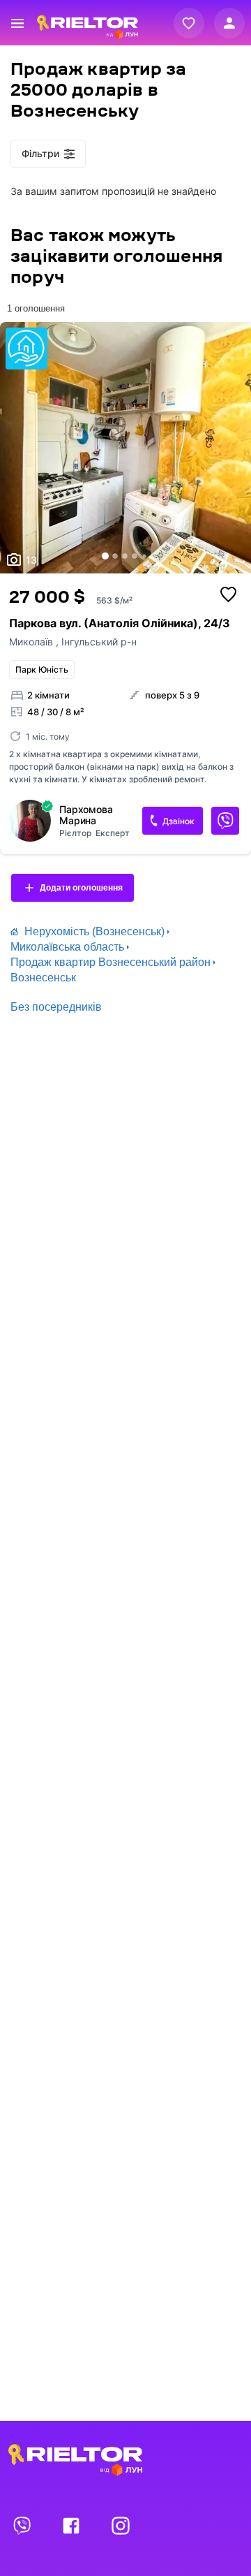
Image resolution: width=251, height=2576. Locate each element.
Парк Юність (42, 669)
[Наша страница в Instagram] (121, 2525)
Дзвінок (178, 821)
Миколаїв (32, 642)
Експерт (113, 833)
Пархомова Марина (86, 815)
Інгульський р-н (99, 642)
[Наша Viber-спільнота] (23, 2525)
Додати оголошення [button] (81, 888)
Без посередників (56, 1007)
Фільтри (40, 153)
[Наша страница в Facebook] (73, 2525)
